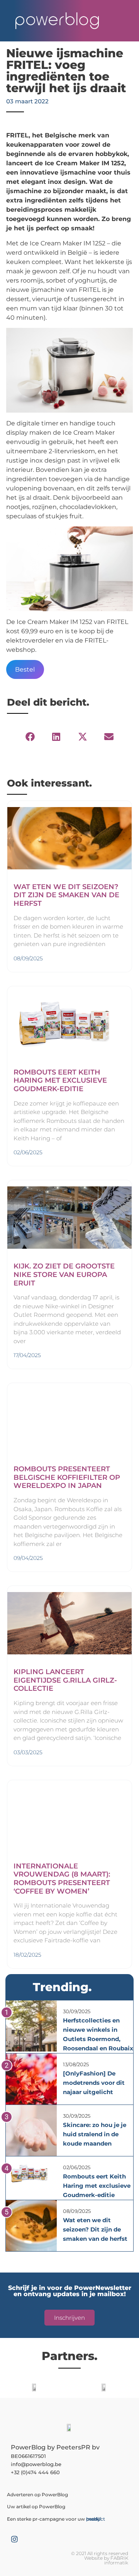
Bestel (25, 669)
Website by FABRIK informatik (106, 2560)
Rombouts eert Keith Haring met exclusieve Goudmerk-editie (60, 1081)
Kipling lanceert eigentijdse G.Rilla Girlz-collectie (65, 1680)
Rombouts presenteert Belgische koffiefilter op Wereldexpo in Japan (67, 1477)
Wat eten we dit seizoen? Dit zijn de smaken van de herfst (66, 895)
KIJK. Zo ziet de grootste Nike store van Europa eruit (64, 1274)
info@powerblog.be (36, 2464)
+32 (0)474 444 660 (35, 2472)
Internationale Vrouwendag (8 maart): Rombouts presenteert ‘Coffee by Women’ (62, 1879)
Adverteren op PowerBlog (37, 2495)
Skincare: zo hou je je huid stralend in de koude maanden (95, 2134)
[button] (30, 737)
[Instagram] (14, 2539)
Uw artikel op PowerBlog (36, 2507)
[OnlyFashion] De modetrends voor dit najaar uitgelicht (94, 2083)
